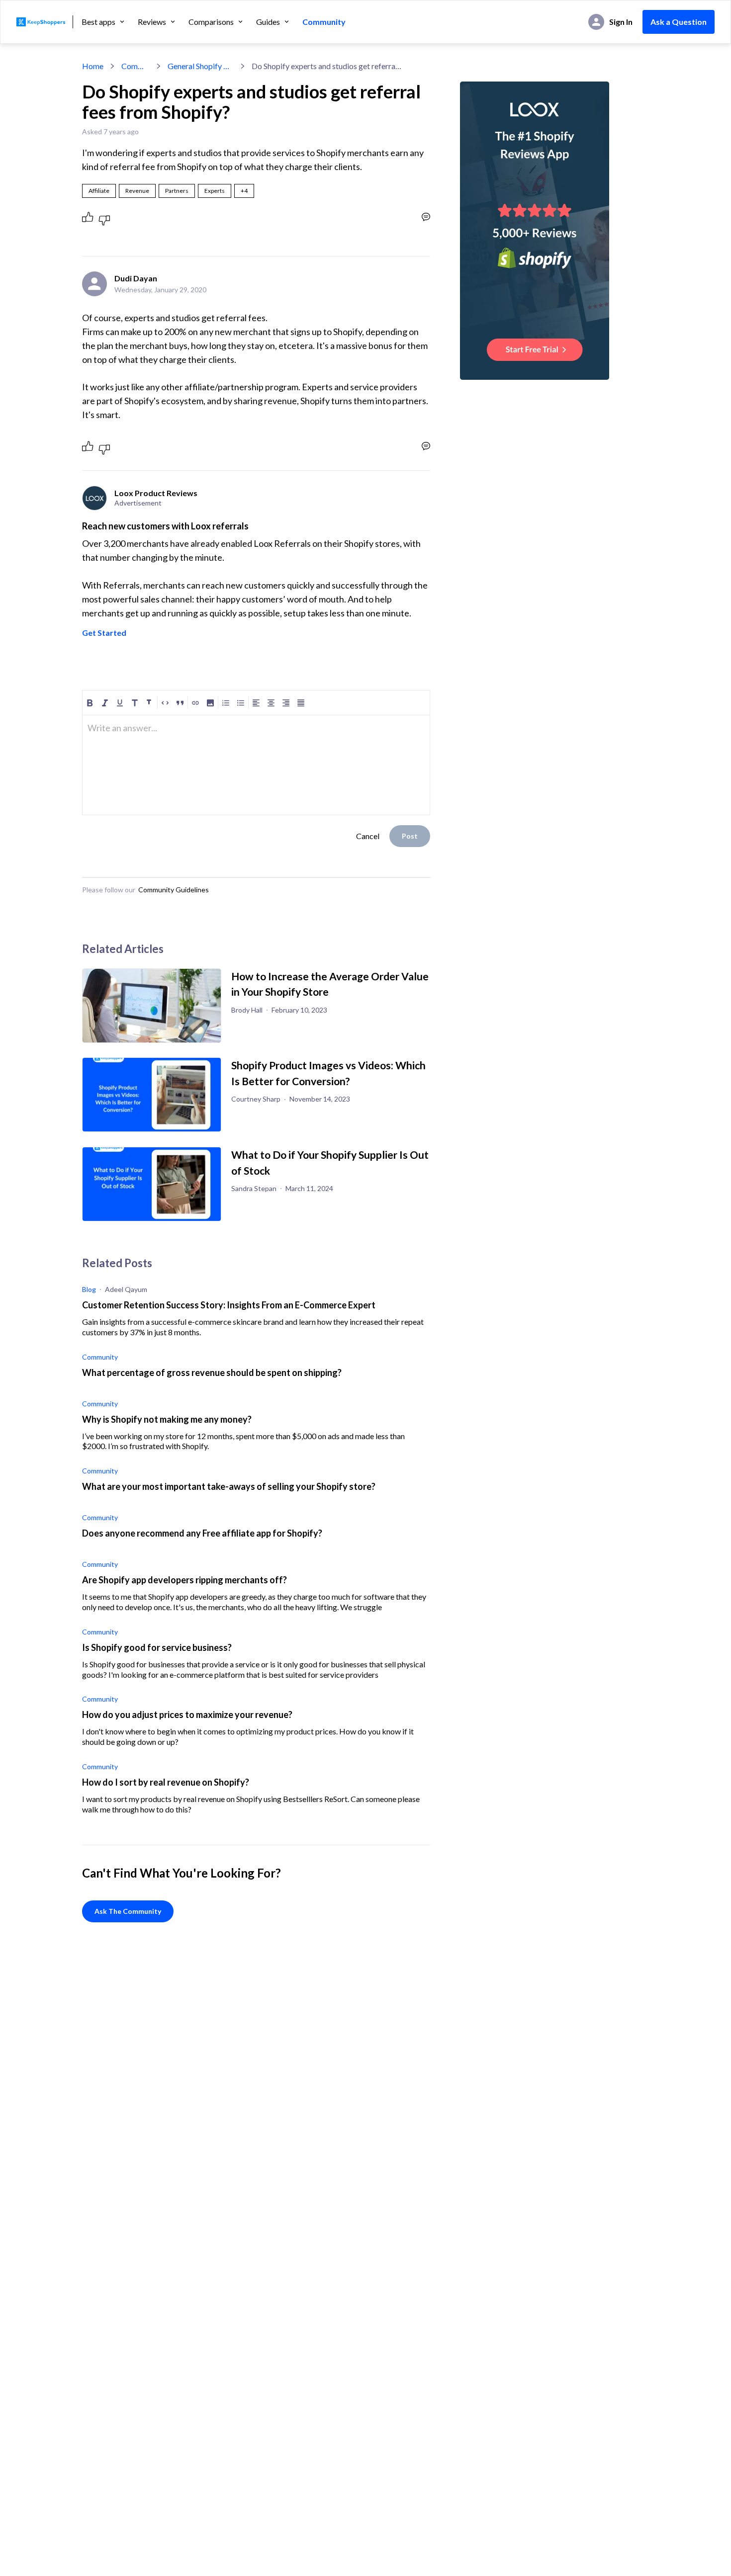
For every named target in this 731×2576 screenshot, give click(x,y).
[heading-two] (150, 703)
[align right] (286, 703)
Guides (268, 22)
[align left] (256, 703)
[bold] (90, 703)
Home (93, 66)
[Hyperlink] (195, 703)
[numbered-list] (226, 703)
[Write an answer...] (426, 217)
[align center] (271, 703)
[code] (165, 703)
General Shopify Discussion (201, 66)
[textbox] (256, 732)
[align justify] (301, 703)
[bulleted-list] (241, 703)
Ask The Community (128, 1911)
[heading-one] (135, 703)
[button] (244, 191)
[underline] (120, 703)
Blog (89, 1289)
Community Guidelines (174, 890)
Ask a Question (679, 22)
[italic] (105, 703)
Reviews (152, 22)
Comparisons (211, 22)
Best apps (98, 22)
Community (324, 22)
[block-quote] (180, 703)
